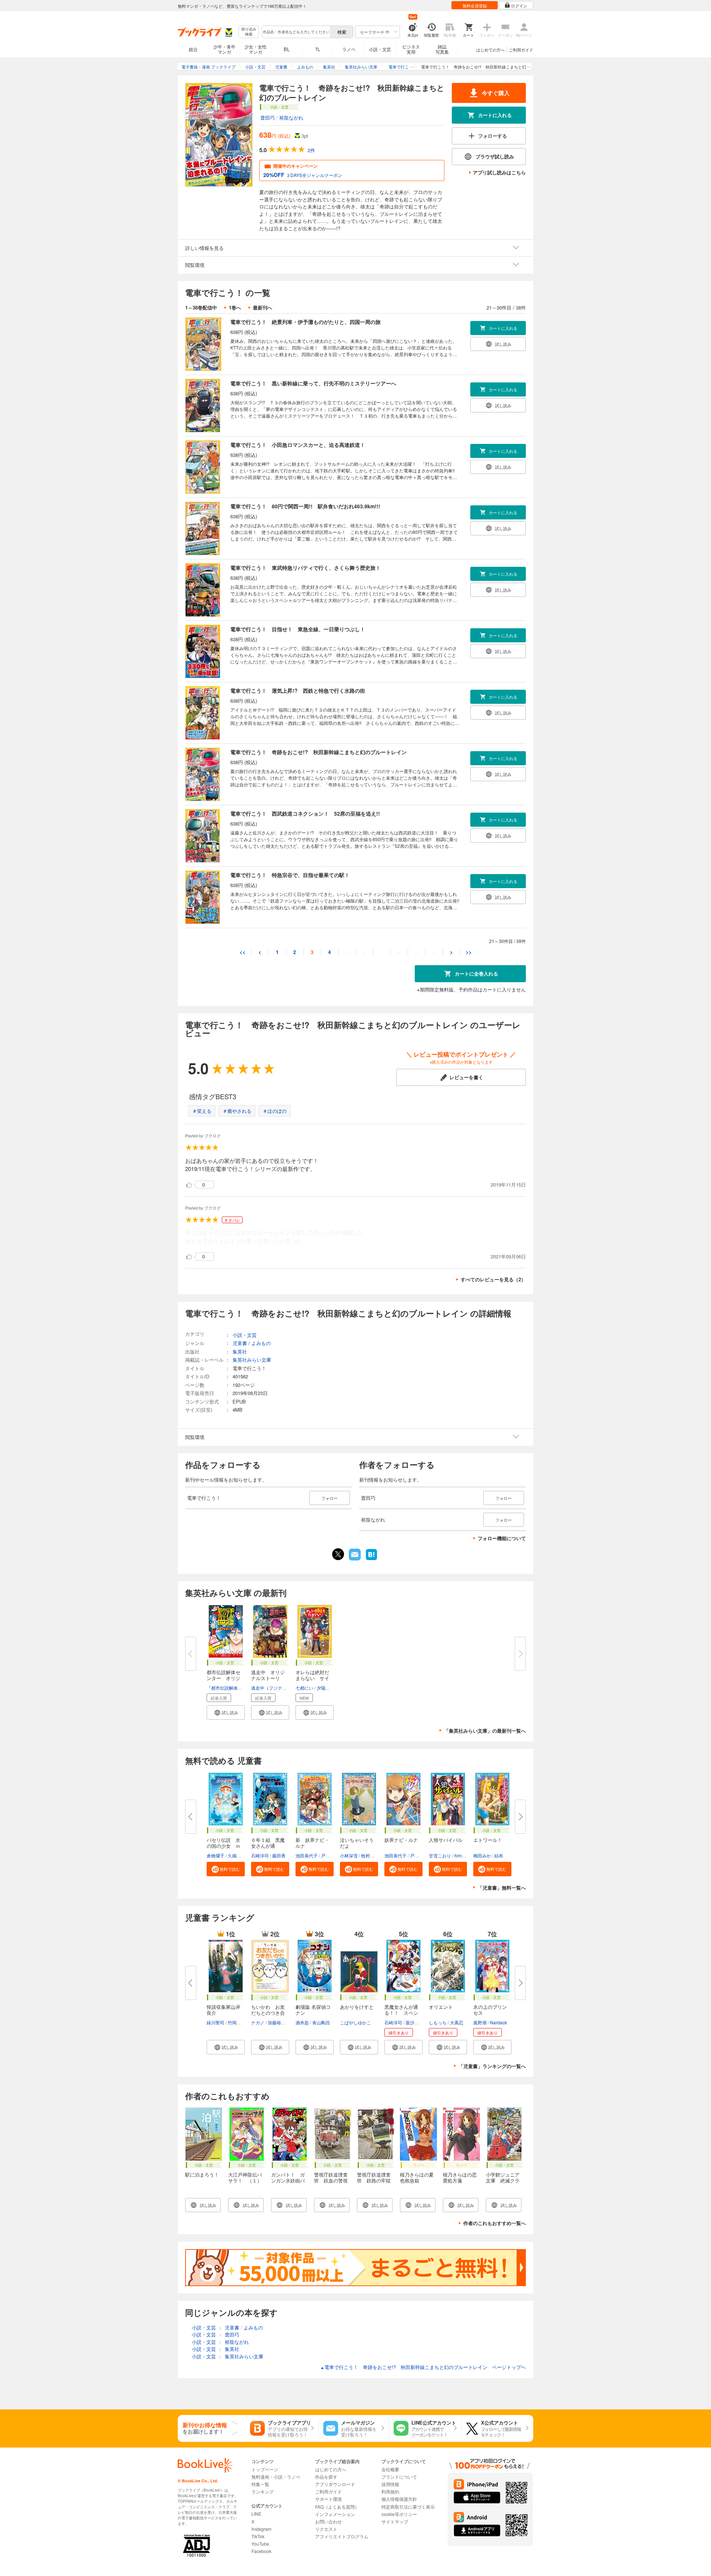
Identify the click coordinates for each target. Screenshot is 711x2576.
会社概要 (390, 2469)
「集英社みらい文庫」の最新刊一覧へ (485, 1731)
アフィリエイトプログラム (342, 2536)
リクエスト (326, 2529)
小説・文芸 (380, 49)
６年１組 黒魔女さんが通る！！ (268, 1846)
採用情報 (390, 2484)
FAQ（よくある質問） (337, 2507)
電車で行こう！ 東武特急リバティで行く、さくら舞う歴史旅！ (306, 568)
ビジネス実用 (411, 49)
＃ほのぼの (275, 1111)
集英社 (240, 1351)
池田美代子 (307, 1855)
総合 (193, 49)
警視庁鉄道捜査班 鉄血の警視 (331, 2177)
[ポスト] (338, 1554)
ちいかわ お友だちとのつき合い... (268, 2013)
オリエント (441, 2007)
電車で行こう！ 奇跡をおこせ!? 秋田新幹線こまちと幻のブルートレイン (318, 752)
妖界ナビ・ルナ (401, 1840)
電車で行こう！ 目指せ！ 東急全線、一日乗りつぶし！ (298, 629)
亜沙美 (412, 2022)
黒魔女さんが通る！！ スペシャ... (401, 2013)
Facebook (261, 2551)
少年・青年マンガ (224, 49)
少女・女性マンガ (256, 49)
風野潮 (480, 2022)
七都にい (304, 1688)
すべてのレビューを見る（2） (493, 1279)
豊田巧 (268, 118)
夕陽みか (326, 1688)
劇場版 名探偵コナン (313, 2010)
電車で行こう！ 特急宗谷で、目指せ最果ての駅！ (290, 875)
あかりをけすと (357, 2007)
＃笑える (202, 1111)
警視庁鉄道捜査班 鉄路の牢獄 (374, 2177)
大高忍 (457, 2022)
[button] (226, 1712)
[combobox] (296, 32)
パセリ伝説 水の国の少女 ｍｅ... (223, 1846)
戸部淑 (328, 1855)
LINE (256, 2514)
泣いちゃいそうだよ (357, 1843)
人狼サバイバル (446, 1840)
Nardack (498, 2022)
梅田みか (482, 1855)
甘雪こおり (440, 1855)
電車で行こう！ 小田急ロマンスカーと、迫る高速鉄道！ (298, 445)
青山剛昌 (321, 2022)
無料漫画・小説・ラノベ (276, 2477)
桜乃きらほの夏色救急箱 (417, 2177)
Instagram (261, 2529)
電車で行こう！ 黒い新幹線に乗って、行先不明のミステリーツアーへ (313, 383)
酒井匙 (302, 2022)
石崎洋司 (260, 1855)
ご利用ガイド (521, 50)
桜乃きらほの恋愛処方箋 (460, 2177)
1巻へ (235, 307)
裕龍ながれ (291, 118)
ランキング (263, 2491)
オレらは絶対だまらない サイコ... (312, 1678)
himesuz (463, 1855)
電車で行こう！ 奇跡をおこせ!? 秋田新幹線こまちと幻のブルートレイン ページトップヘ (423, 2367)
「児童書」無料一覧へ (502, 1888)
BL (287, 49)
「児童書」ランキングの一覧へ (492, 2066)
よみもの (261, 1343)
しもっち (438, 2022)
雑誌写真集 (442, 49)
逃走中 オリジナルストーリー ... (268, 1678)
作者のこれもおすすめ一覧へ (495, 2223)
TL (318, 49)
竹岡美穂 (237, 2022)
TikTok (258, 2536)
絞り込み (249, 32)
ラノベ (349, 49)
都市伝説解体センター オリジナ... (223, 1678)
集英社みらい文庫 (252, 1360)
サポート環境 (328, 2499)
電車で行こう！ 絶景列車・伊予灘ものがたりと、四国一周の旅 (306, 322)
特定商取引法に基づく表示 (408, 2507)
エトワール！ (488, 1840)
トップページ (265, 2469)
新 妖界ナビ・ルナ (312, 1843)
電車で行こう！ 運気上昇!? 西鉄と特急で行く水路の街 (298, 690)
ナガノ (258, 2022)
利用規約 (390, 2491)
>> (469, 952)
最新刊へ (263, 307)
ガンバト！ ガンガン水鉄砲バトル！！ (288, 2180)
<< (243, 952)
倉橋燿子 (216, 1855)
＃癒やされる (237, 1111)
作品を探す (326, 2477)
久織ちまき (239, 1855)
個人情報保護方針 (399, 2499)
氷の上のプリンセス (490, 2010)
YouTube (260, 2544)
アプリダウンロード (335, 2484)
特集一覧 (260, 2484)
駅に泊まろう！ (202, 2174)
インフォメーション (335, 2514)
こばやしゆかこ (355, 2022)
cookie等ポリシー (399, 2514)
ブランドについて (399, 2477)
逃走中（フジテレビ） (273, 1688)
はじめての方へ (490, 50)
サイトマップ (395, 2521)
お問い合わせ (328, 2521)
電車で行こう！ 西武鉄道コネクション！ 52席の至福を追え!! (305, 813)
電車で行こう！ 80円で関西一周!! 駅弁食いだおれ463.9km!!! (305, 506)
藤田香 (279, 1855)
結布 (499, 1855)
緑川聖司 (216, 2022)
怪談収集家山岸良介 (223, 2010)
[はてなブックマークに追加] (371, 1559)
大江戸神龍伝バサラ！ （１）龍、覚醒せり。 (245, 2180)
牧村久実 (370, 1855)
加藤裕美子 (279, 2022)
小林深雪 (349, 1855)
